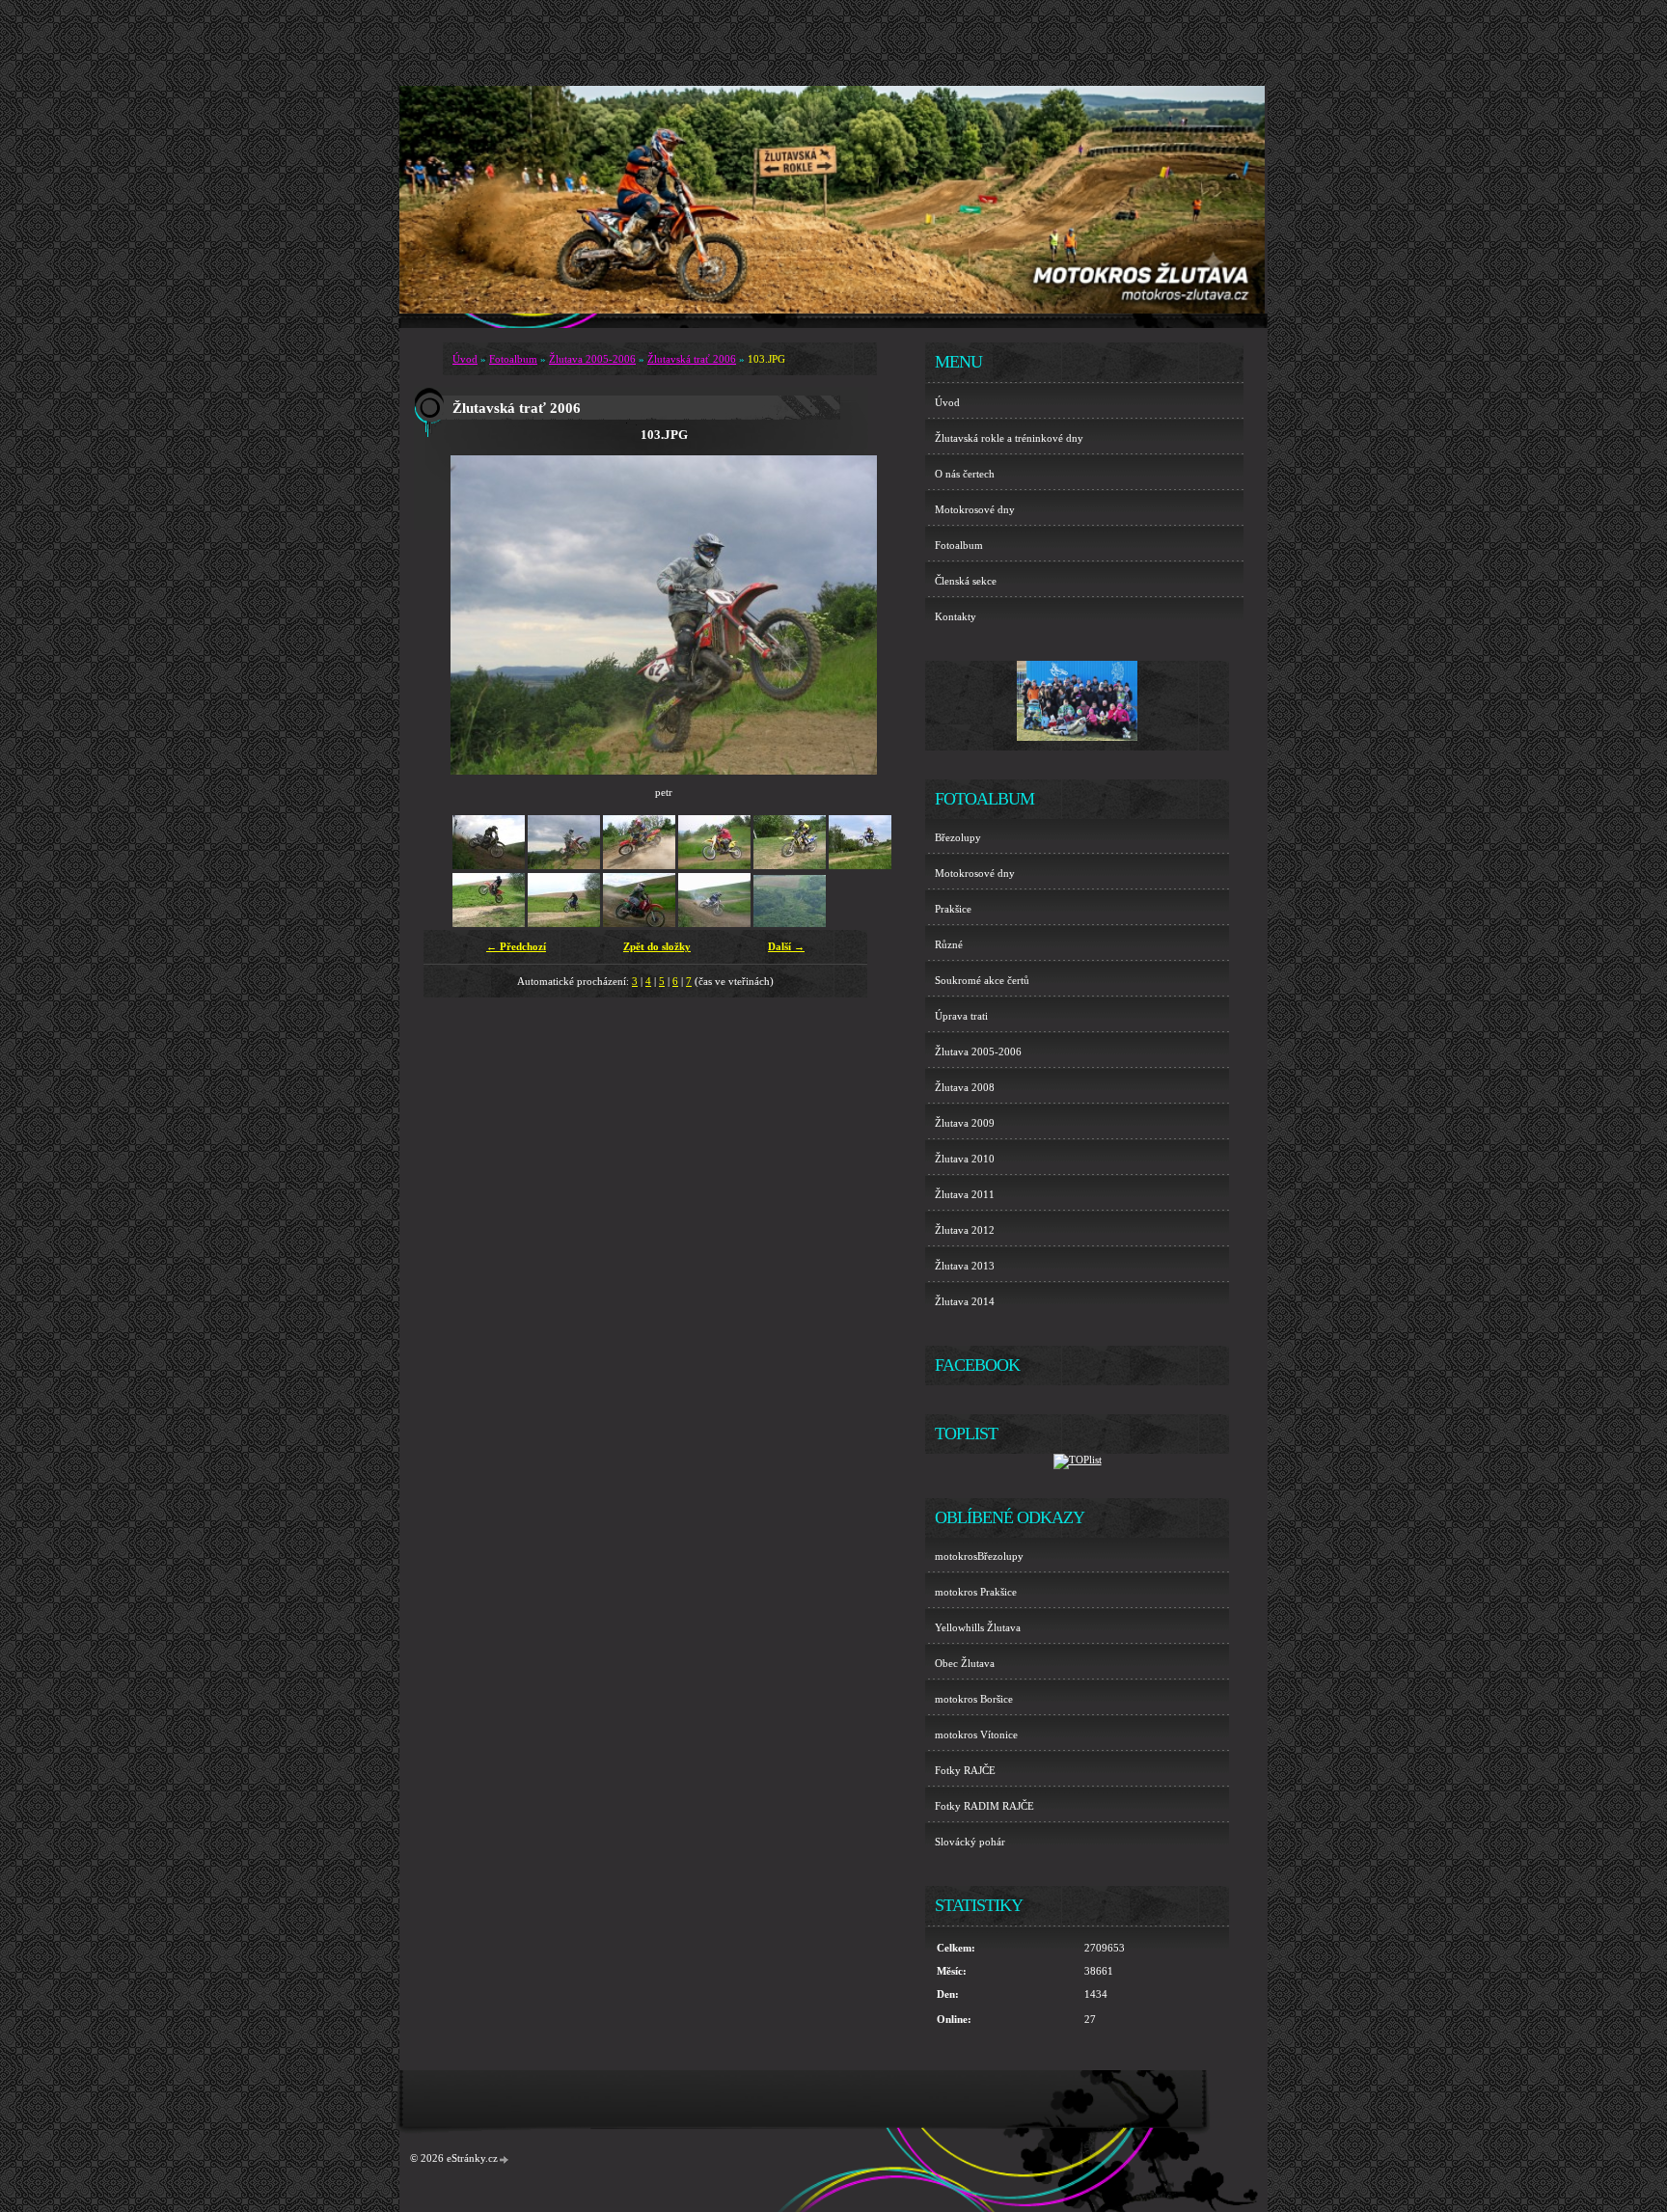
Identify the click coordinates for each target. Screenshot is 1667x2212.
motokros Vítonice (976, 1734)
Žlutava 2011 (965, 1194)
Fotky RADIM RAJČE (984, 1806)
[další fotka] (846, 615)
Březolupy (958, 837)
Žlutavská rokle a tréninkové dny (1009, 438)
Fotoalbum (513, 359)
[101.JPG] (489, 865)
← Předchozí (516, 946)
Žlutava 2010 (965, 1159)
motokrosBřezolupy (979, 1556)
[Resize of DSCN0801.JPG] (639, 923)
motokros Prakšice (976, 1592)
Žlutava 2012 (965, 1230)
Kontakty (956, 616)
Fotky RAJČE (965, 1770)
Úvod (465, 359)
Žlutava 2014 (965, 1301)
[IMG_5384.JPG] (489, 923)
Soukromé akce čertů (982, 980)
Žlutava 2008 (965, 1087)
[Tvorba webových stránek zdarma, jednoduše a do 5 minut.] (505, 2159)
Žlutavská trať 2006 (692, 359)
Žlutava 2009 (965, 1123)
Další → (786, 946)
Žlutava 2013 (965, 1266)
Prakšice (953, 909)
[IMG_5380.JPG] (865, 865)
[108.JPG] (639, 865)
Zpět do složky (657, 946)
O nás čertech (965, 474)
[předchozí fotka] (482, 615)
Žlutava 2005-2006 (592, 359)
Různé (949, 944)
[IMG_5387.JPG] (564, 923)
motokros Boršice (974, 1699)
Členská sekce (966, 581)
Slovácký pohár (970, 1842)
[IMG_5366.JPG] (790, 865)
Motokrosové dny (975, 509)
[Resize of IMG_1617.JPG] (714, 923)
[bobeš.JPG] (714, 865)
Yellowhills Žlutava (978, 1627)
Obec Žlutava (965, 1663)
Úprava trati (961, 1016)
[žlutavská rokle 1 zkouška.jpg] (790, 923)
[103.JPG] (564, 865)
